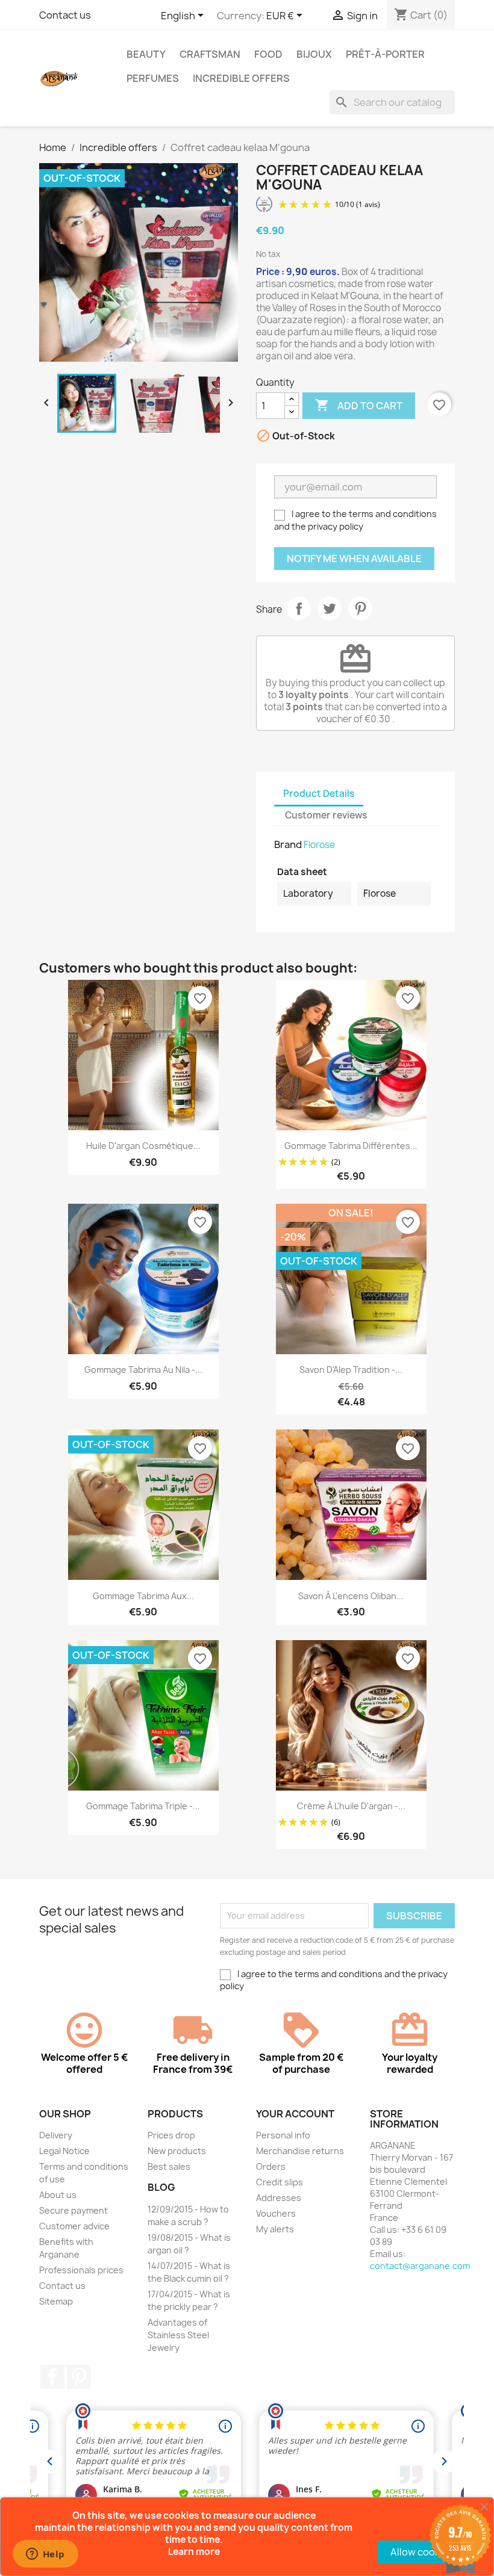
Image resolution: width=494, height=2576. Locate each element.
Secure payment (73, 2210)
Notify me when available (354, 559)
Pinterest (360, 608)
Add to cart (359, 405)
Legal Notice (64, 2151)
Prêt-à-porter (385, 54)
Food (268, 54)
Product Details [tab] (319, 794)
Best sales (169, 2166)
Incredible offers (241, 78)
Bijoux (314, 54)
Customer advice (74, 2226)
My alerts (275, 2229)
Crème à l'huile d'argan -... (351, 1806)
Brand (288, 844)
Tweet (330, 608)
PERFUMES (153, 78)
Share (299, 608)
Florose (319, 845)
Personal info (283, 2135)
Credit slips (280, 2182)
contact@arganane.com (420, 2266)
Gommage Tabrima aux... (143, 1596)
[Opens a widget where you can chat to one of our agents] (45, 2555)
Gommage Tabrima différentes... (351, 1146)
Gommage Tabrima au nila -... (143, 1370)
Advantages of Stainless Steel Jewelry (178, 2335)
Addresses (279, 2198)
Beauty (146, 54)
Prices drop (171, 2135)
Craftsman (210, 54)
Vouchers (276, 2213)
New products (177, 2151)
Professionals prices (81, 2270)
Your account (295, 2114)
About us (58, 2195)
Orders (271, 2166)
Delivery (56, 2135)
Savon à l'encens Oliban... (351, 1596)
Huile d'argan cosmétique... (143, 1146)
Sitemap (56, 2301)
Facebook (52, 2377)
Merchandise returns (300, 2151)
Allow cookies (422, 2552)
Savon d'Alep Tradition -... (351, 1370)
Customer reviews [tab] (326, 815)
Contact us (65, 15)
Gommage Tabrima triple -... (143, 1806)
